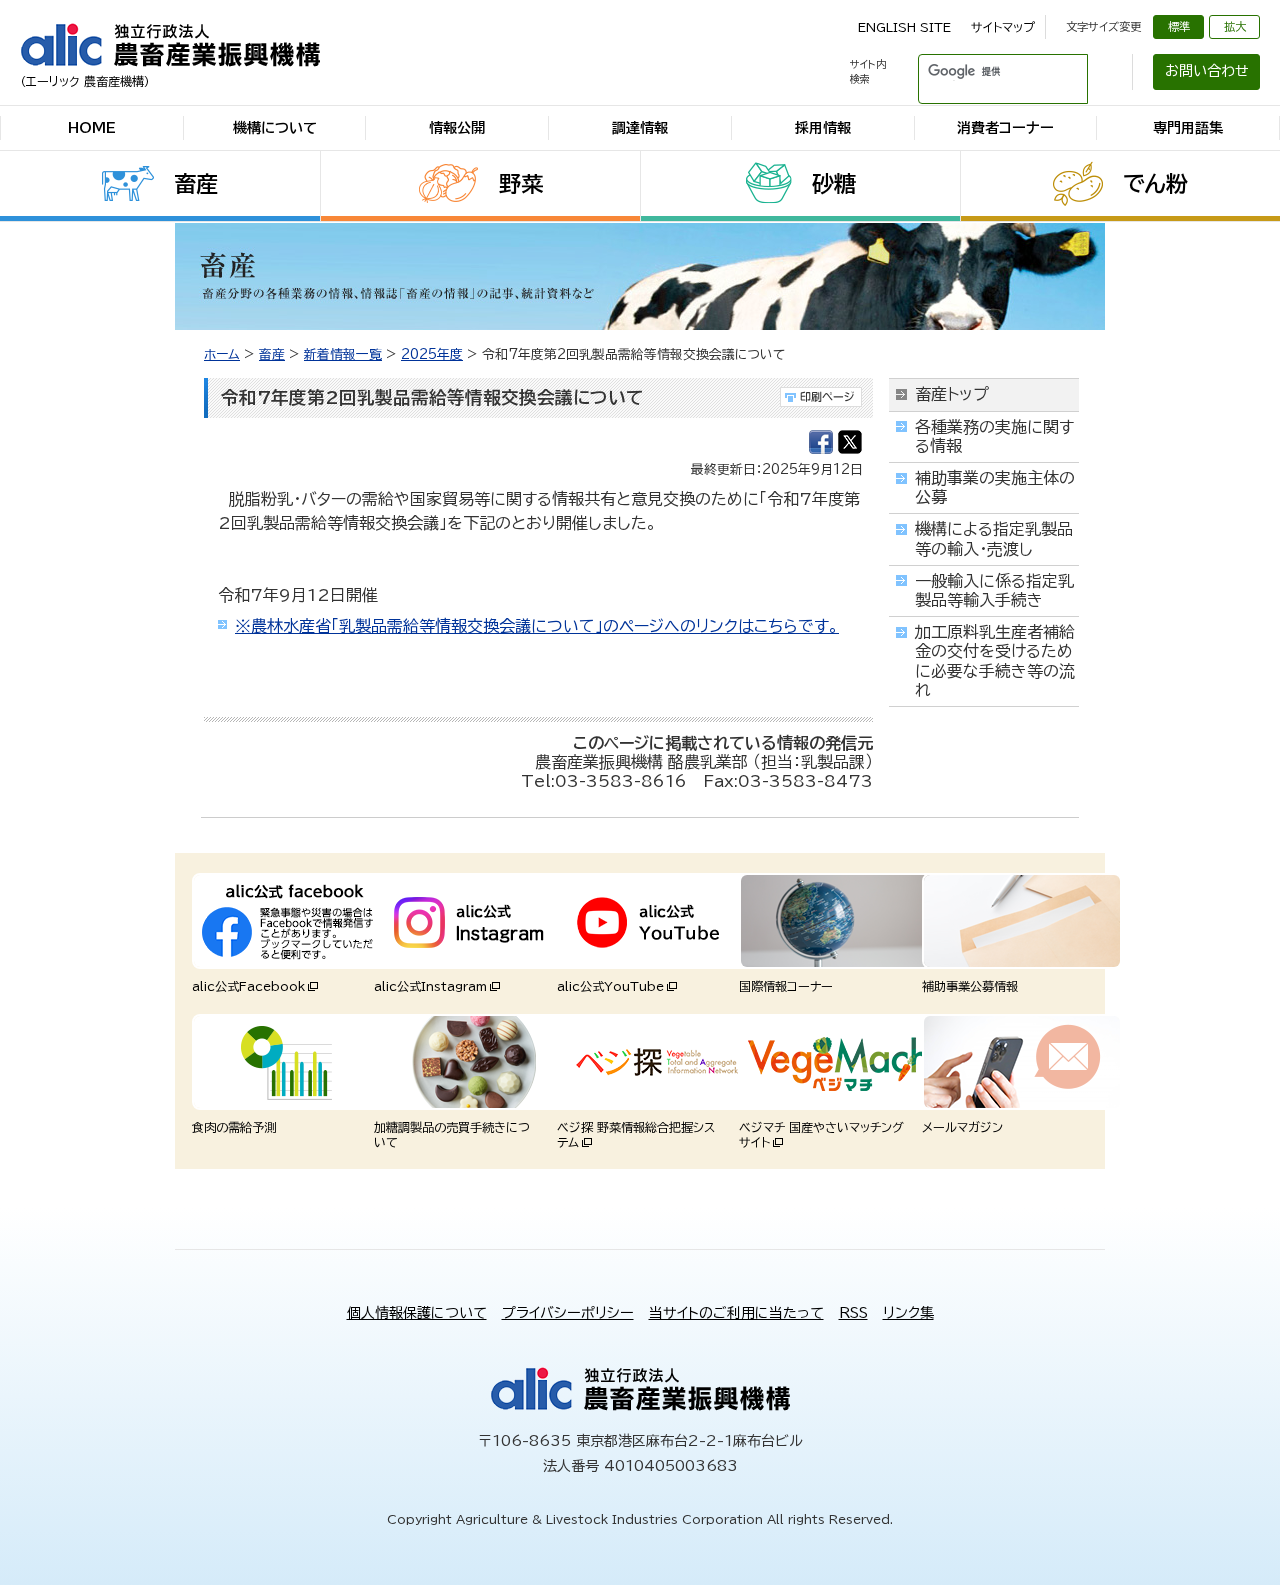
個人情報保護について (417, 1313)
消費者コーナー (1005, 128)
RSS (853, 1313)
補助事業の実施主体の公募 (995, 487)
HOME (92, 128)
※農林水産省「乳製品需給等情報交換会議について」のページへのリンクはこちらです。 (537, 626)
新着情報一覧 (343, 354)
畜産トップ (952, 394)
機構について (275, 128)
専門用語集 (1188, 128)
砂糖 (834, 184)
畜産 (196, 184)
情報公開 (457, 128)
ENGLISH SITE (904, 27)
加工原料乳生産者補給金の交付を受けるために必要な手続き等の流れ (995, 661)
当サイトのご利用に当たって (736, 1313)
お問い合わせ (1207, 71)
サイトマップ (1003, 27)
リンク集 (908, 1313)
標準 (1179, 26)
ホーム (222, 354)
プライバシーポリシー (568, 1313)
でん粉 (1155, 184)
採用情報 (823, 128)
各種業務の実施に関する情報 (994, 436)
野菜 (521, 184)
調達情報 (640, 128)
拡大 (1235, 26)
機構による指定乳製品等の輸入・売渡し (994, 538)
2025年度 (432, 354)
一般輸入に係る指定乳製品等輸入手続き (994, 590)
